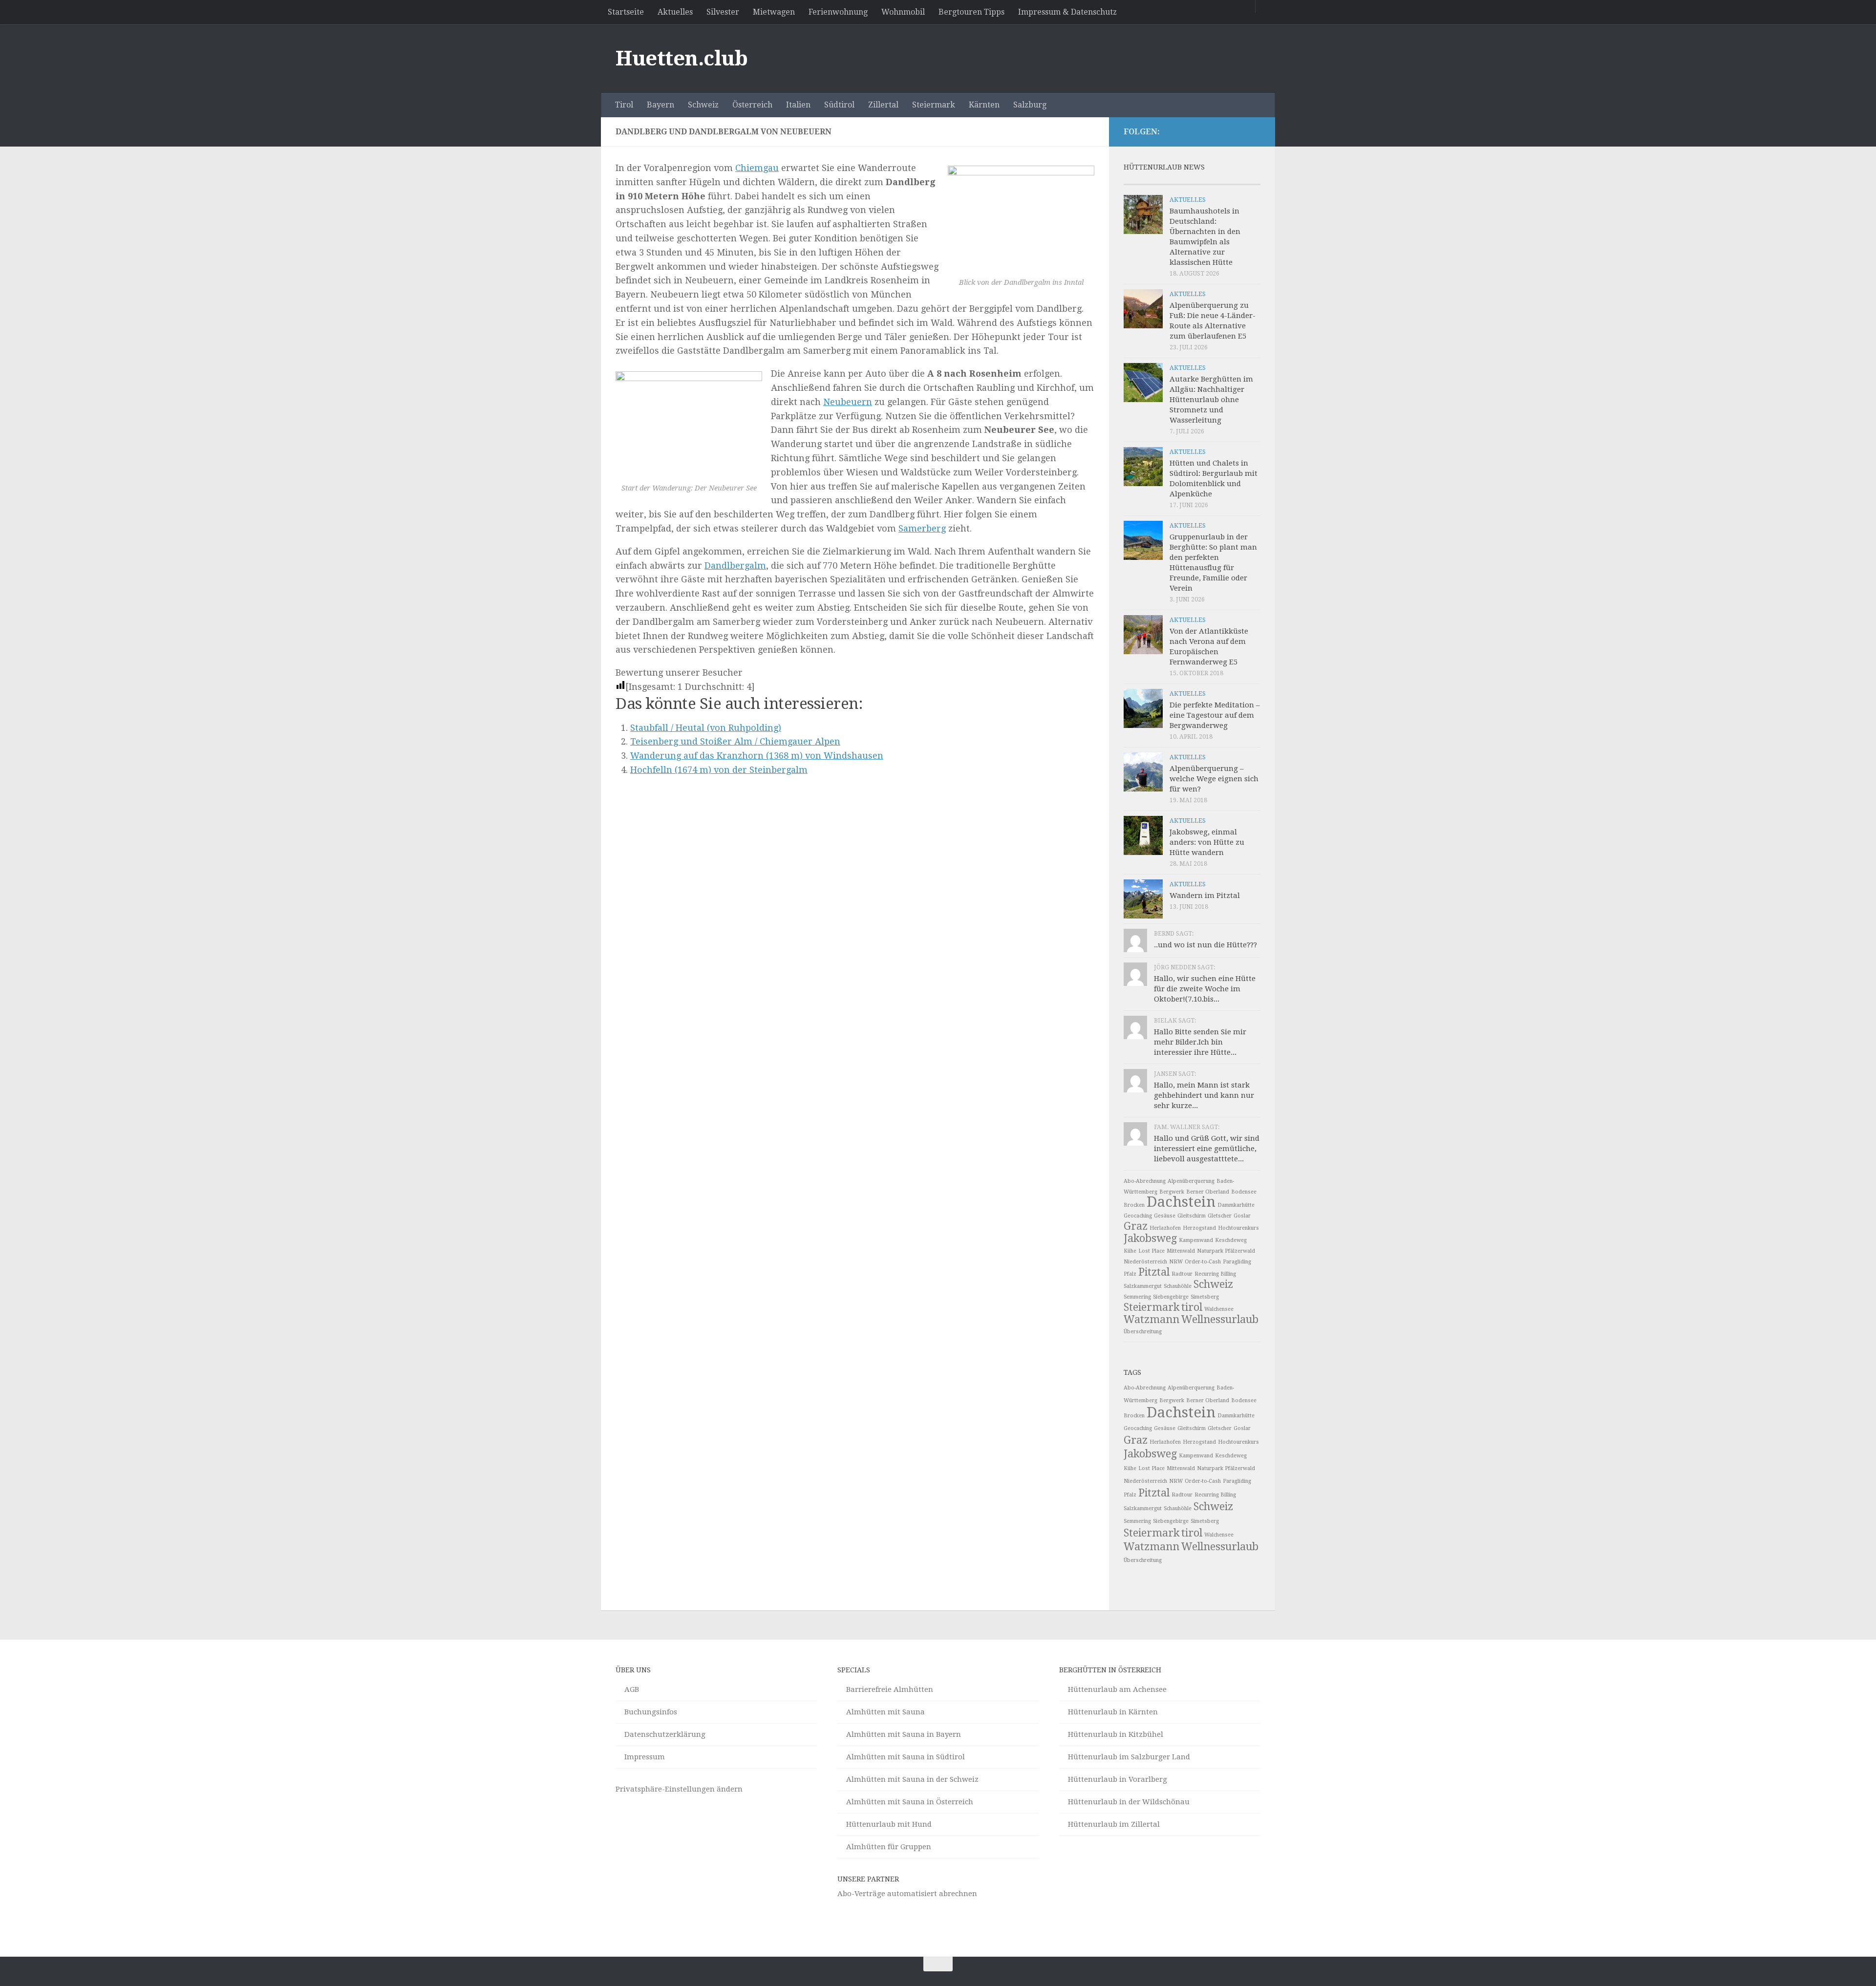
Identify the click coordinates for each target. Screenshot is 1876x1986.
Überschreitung (1143, 1332)
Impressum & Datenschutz (1067, 12)
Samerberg (922, 528)
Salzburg (1030, 105)
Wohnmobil (903, 12)
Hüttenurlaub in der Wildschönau (1129, 1802)
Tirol (624, 105)
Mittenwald (1181, 1251)
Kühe (1130, 1251)
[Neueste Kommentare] (1209, 181)
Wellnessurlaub (1220, 1319)
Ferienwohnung (838, 12)
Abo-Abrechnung (1145, 1181)
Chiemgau (757, 168)
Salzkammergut (1143, 1286)
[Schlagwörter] (1243, 181)
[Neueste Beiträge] (1141, 181)
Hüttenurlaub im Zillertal (1114, 1824)
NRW (1176, 1262)
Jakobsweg (1150, 1238)
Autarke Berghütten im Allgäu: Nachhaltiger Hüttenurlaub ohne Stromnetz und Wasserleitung (1211, 400)
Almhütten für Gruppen (889, 1847)
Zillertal (883, 105)
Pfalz (1130, 1274)
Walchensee (1219, 1309)
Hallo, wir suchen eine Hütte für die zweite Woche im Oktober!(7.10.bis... (1205, 989)
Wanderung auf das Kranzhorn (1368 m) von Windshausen (757, 756)
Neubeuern (848, 402)
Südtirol (839, 105)
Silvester (723, 12)
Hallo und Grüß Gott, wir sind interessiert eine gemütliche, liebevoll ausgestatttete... (1207, 1149)
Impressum (645, 1757)
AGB (632, 1689)
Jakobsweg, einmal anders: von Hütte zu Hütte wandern (1207, 842)
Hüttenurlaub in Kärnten (1113, 1712)
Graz (1136, 1226)
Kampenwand (1196, 1240)
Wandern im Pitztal (1205, 896)
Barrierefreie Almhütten (890, 1689)
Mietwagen (774, 12)
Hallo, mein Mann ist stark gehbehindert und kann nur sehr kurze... (1204, 1095)
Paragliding (1237, 1262)
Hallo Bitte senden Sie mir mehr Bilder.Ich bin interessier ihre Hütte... (1200, 1042)
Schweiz (703, 105)
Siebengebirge (1171, 1297)
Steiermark (934, 105)
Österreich (752, 105)
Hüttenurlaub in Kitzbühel (1116, 1734)
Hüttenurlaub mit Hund (889, 1824)
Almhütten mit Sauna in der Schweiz (912, 1779)
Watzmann (1151, 1319)
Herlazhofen (1165, 1228)
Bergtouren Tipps (971, 12)
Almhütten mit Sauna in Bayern (904, 1734)
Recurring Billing (1215, 1274)
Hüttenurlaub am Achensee (1117, 1689)
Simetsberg (1205, 1297)
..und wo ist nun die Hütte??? (1205, 945)
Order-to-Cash (1203, 1262)
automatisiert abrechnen (932, 1894)
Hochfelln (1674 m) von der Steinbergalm (719, 770)
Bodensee (1244, 1192)
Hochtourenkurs (1238, 1228)
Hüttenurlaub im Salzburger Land (1129, 1757)
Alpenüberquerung (1191, 1181)
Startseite (626, 12)
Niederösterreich (1145, 1262)
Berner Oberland (1208, 1192)
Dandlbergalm (735, 566)
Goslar (1242, 1216)
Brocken (1134, 1205)
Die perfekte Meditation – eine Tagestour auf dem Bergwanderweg (1215, 715)
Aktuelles (675, 12)
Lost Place (1151, 1251)
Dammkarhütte (1236, 1205)
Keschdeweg (1231, 1240)
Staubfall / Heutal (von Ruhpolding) (706, 728)
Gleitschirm (1192, 1216)
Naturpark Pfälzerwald (1226, 1251)
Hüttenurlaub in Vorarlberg (1118, 1779)
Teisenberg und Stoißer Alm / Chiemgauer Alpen (735, 741)
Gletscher (1220, 1216)
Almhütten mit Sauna (885, 1712)
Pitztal (1154, 1272)
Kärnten (984, 105)
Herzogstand (1199, 1228)
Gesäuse (1165, 1216)
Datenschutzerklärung (665, 1734)
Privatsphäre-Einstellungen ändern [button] (679, 1789)
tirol (1192, 1307)
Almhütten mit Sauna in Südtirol (906, 1757)
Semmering (1137, 1297)
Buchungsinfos (651, 1712)
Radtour (1182, 1274)
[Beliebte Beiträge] (1175, 181)
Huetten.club (682, 58)
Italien (798, 105)
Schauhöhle (1178, 1286)
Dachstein (1181, 1202)
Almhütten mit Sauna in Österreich (910, 1802)
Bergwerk (1172, 1192)
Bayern (661, 105)
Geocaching (1138, 1216)
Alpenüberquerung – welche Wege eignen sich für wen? (1214, 779)
